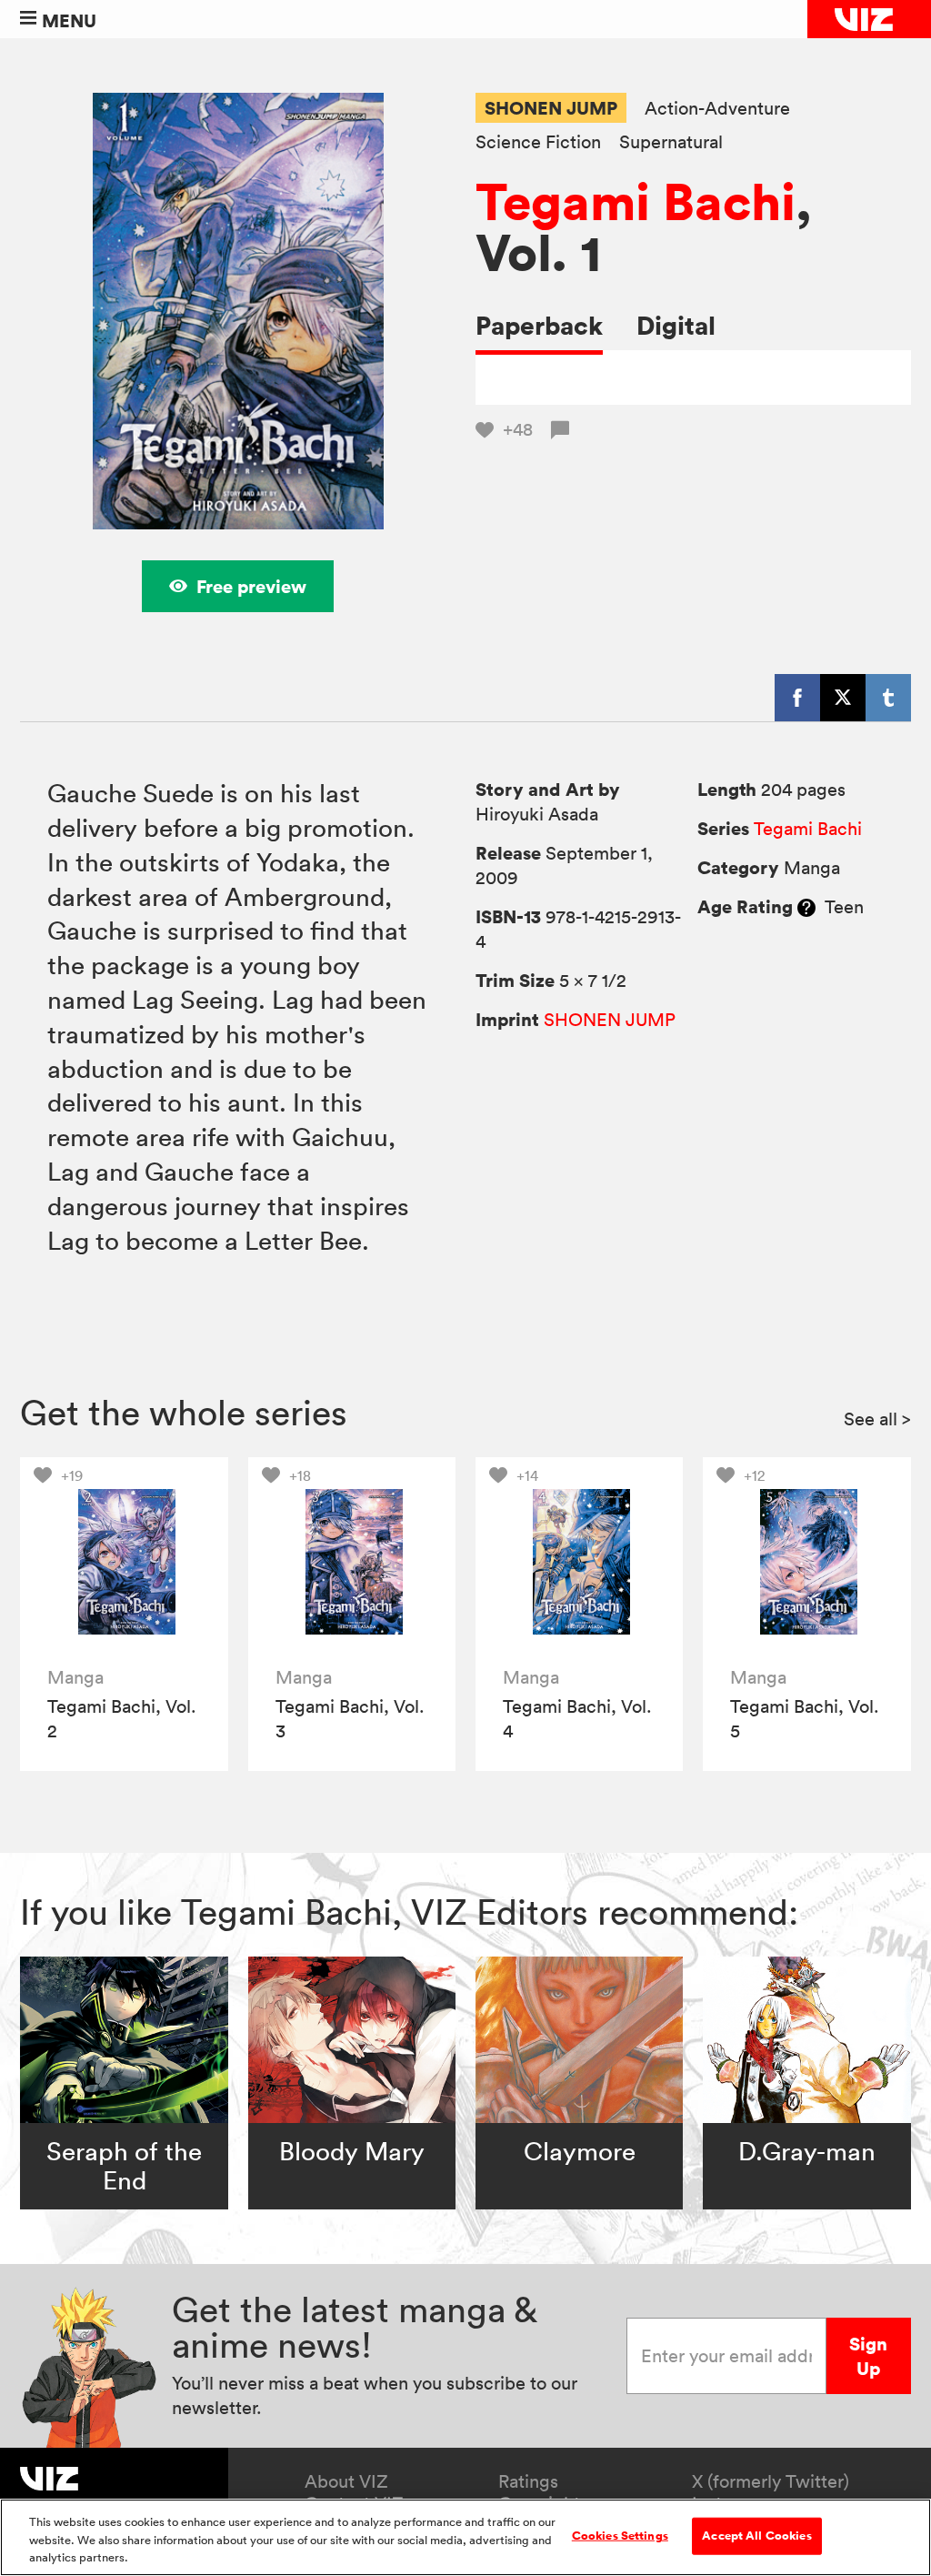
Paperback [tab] (539, 325)
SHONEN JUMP (551, 108)
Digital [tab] (676, 325)
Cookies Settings (620, 2535)
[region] (465, 2537)
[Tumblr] (888, 698)
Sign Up (868, 2356)
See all (877, 1419)
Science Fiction (538, 142)
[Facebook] (797, 698)
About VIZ (346, 2481)
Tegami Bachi (636, 201)
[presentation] (124, 1561)
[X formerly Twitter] (843, 698)
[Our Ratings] (806, 907)
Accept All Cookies (756, 2535)
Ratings (528, 2481)
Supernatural (671, 142)
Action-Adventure (717, 109)
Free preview (251, 586)
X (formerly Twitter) (771, 2481)
